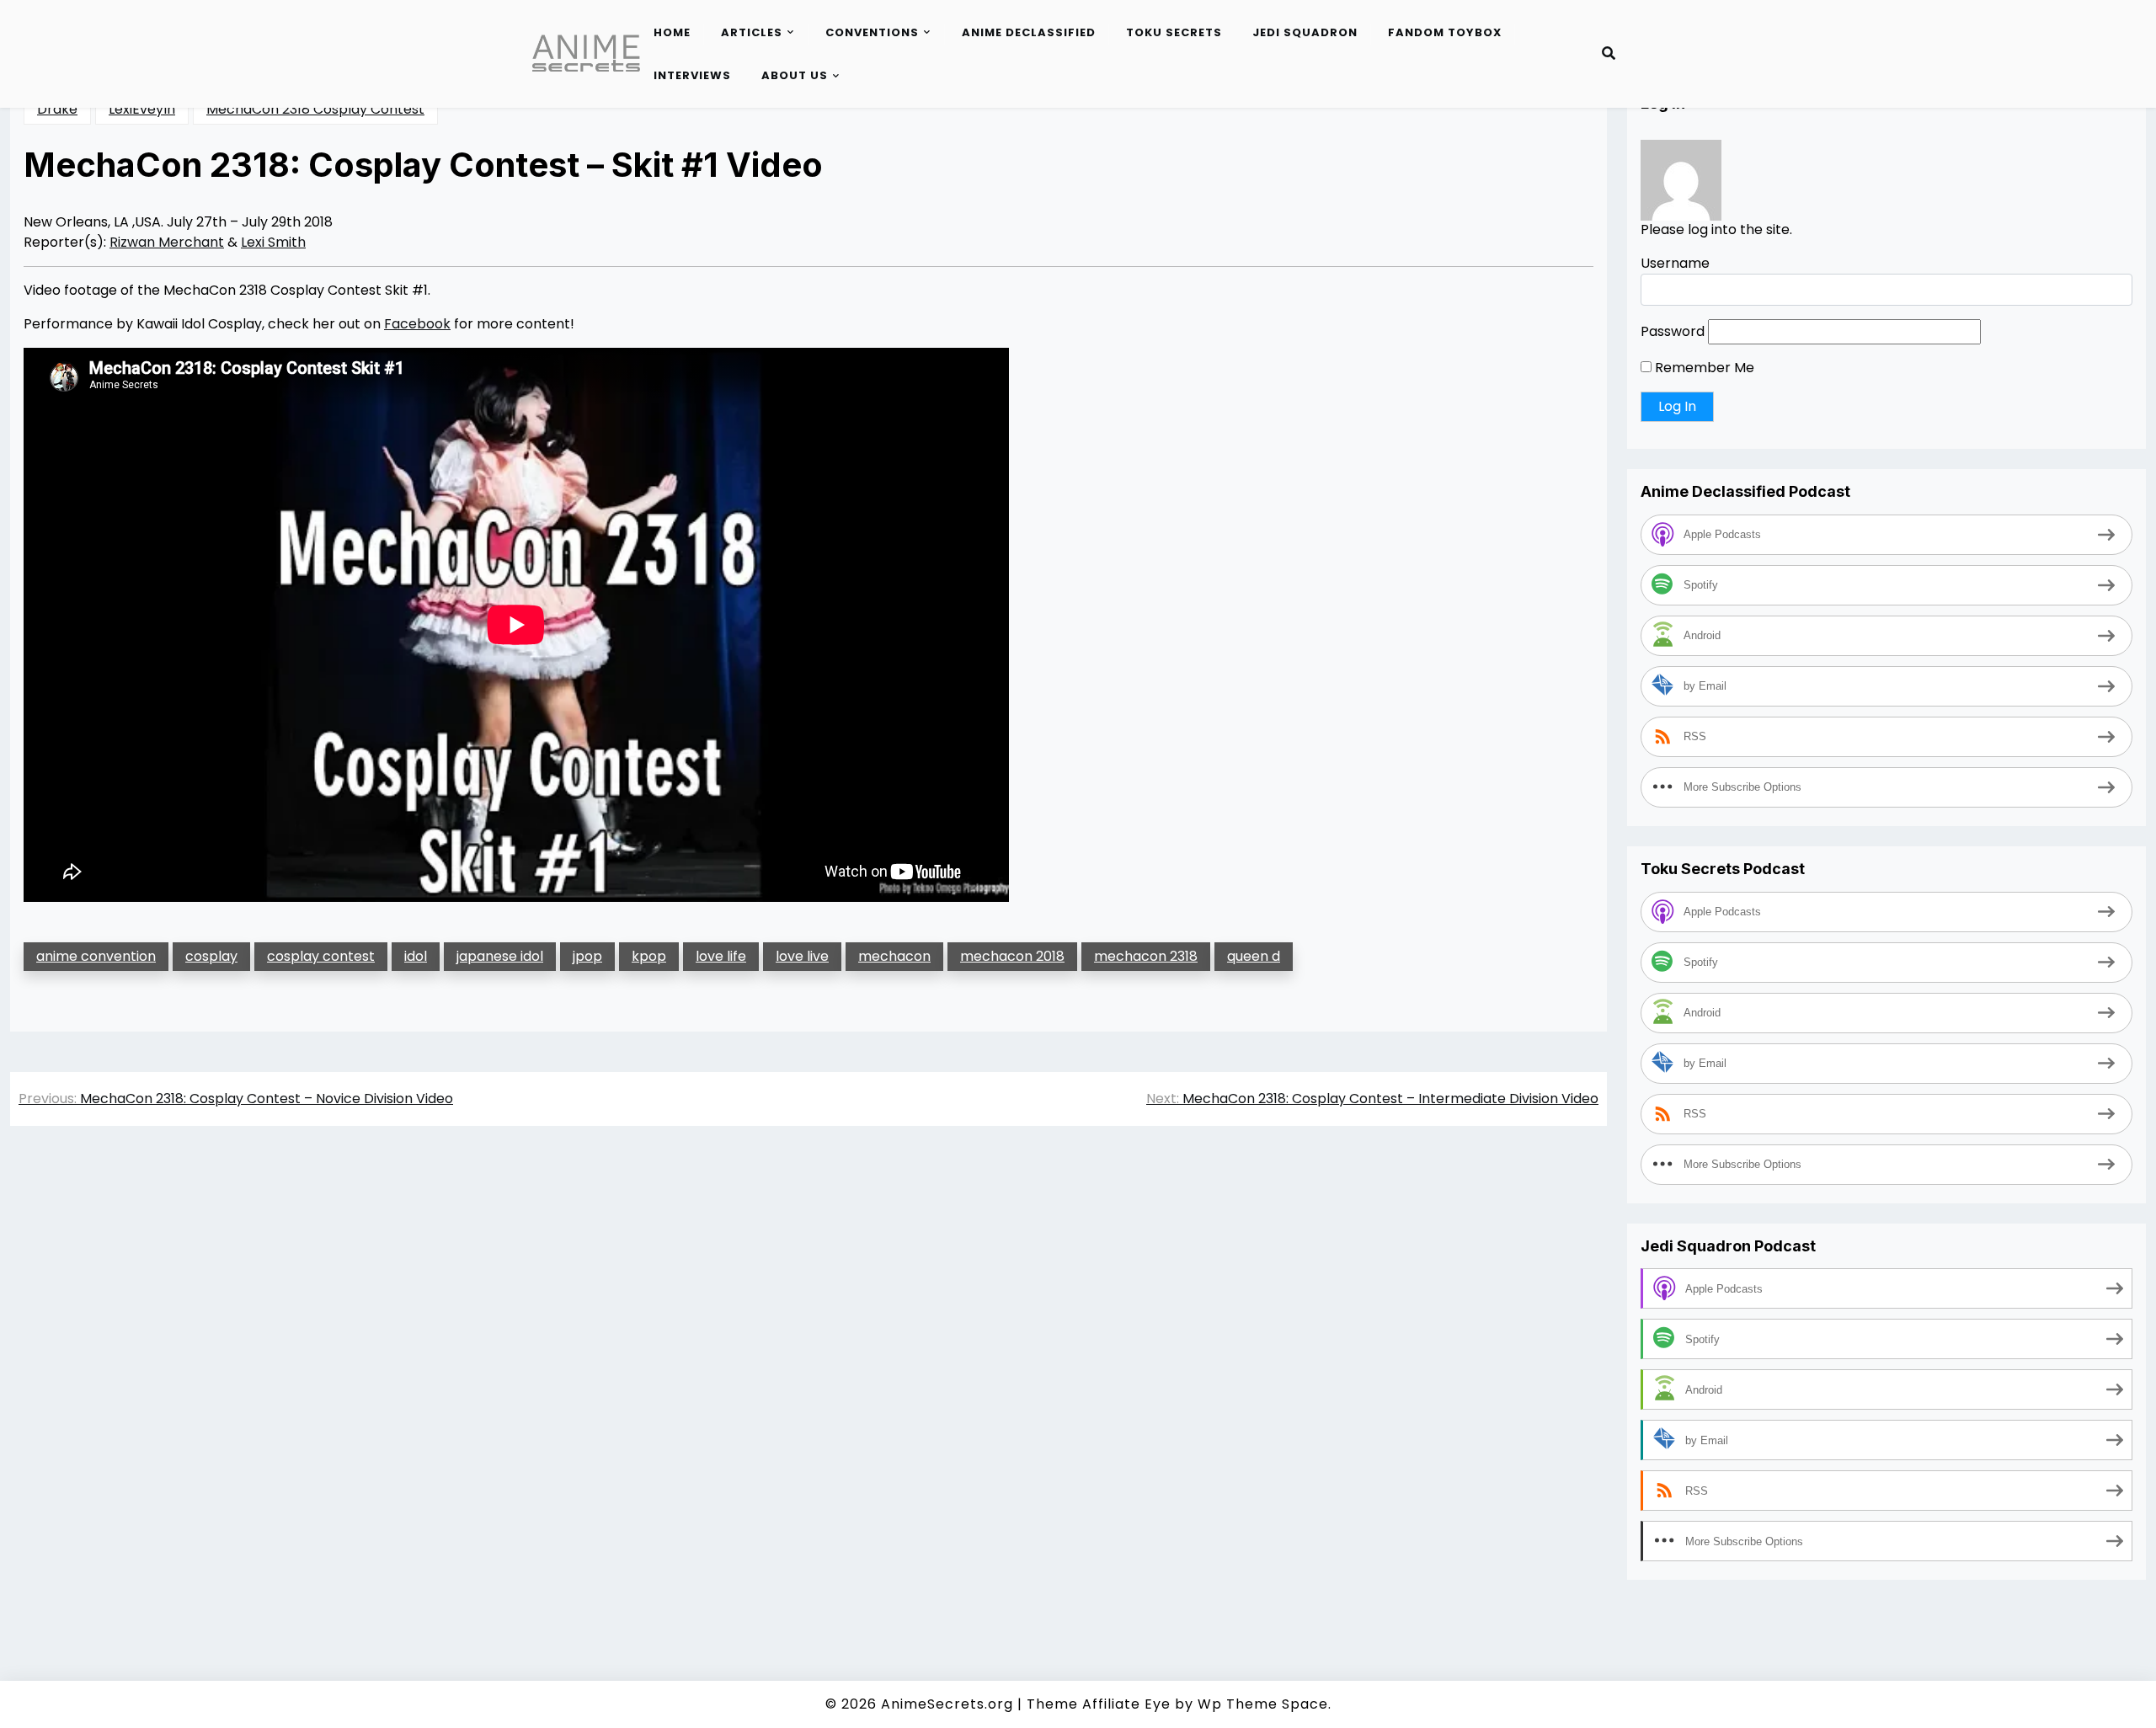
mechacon (894, 956)
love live (802, 956)
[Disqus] (808, 1377)
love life (721, 956)
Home (672, 32)
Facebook (417, 324)
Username (1675, 264)
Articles (752, 32)
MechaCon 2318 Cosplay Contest (315, 109)
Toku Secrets (1174, 32)
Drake (57, 109)
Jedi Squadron (1305, 32)
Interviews (692, 75)
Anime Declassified (1029, 32)
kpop (649, 956)
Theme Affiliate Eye (1099, 1704)
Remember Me (1703, 368)
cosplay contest (321, 956)
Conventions (872, 32)
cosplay (211, 956)
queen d (1254, 956)
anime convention (96, 956)
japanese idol (500, 956)
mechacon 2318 (1146, 956)
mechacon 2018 (1012, 956)
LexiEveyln (142, 109)
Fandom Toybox (1445, 32)
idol (416, 956)
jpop (587, 956)
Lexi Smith (273, 242)
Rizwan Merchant (167, 242)
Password (1673, 332)
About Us (795, 75)
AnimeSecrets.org (947, 1704)
